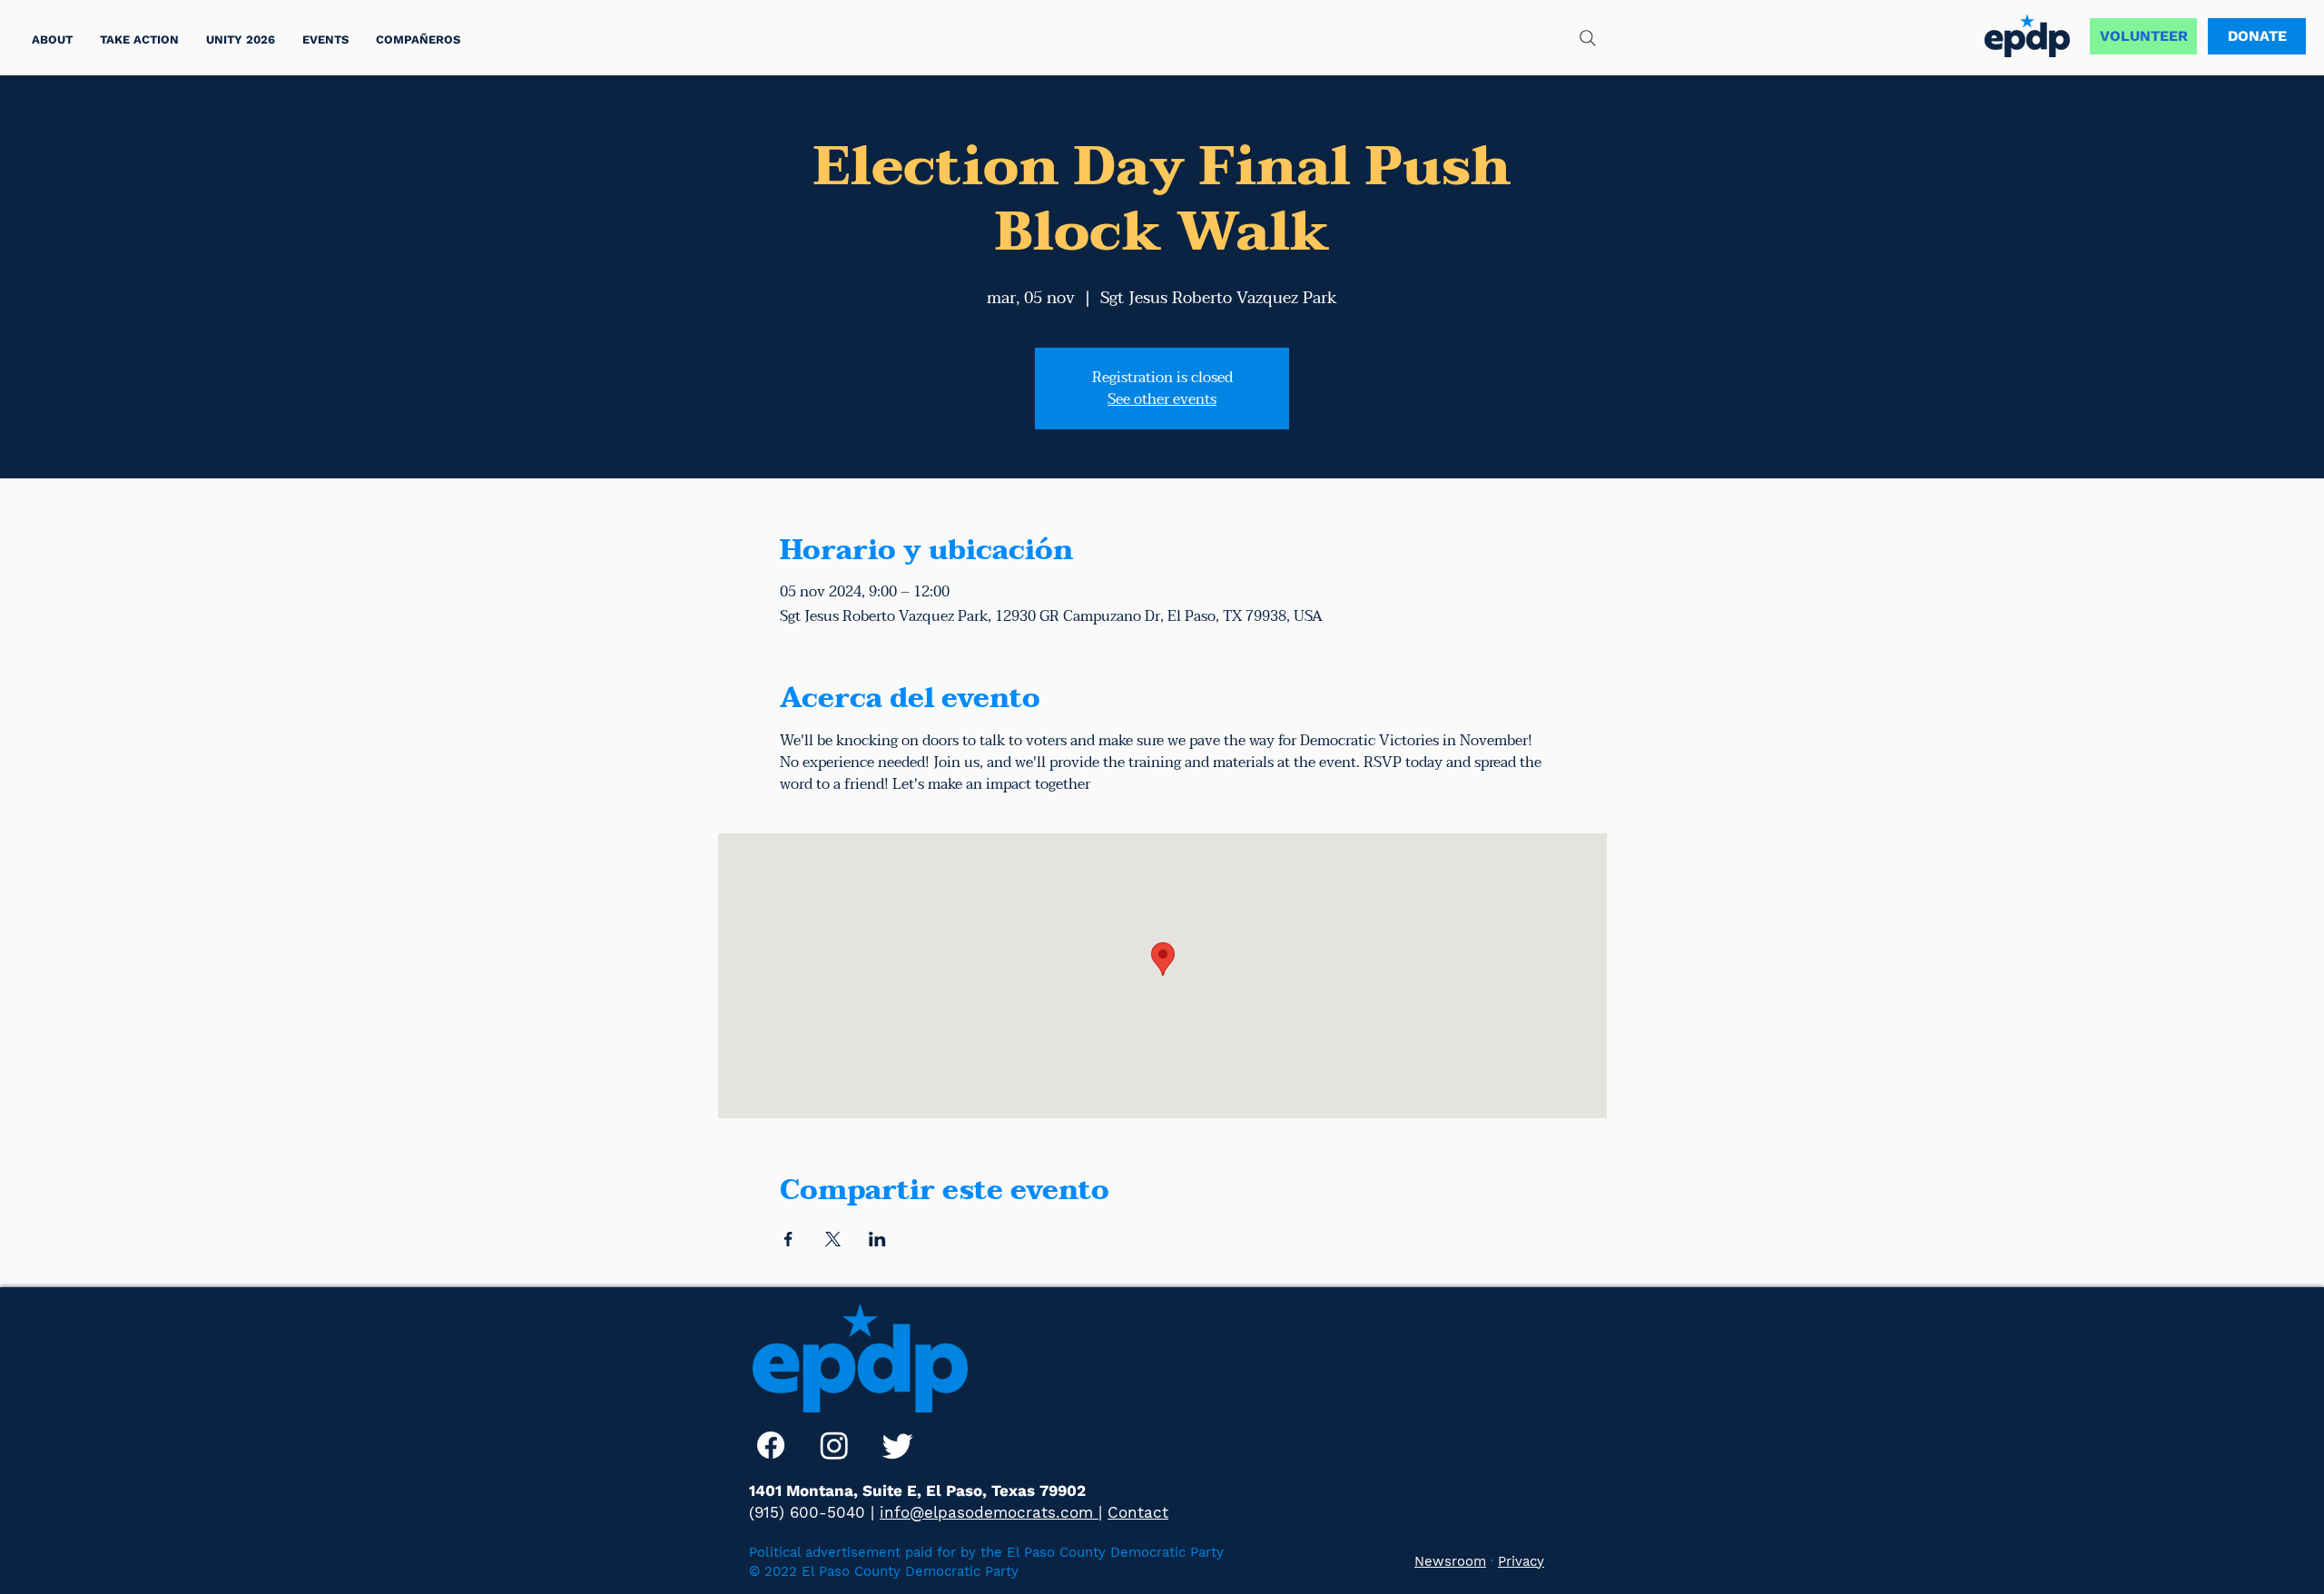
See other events (1162, 399)
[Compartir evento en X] (833, 1239)
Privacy (1521, 1561)
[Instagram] (834, 1445)
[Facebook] (771, 1445)
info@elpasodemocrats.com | (991, 1512)
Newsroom (1450, 1561)
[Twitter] (898, 1445)
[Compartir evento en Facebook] (788, 1239)
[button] (139, 39)
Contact (1138, 1512)
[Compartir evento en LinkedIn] (877, 1239)
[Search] (1588, 38)
